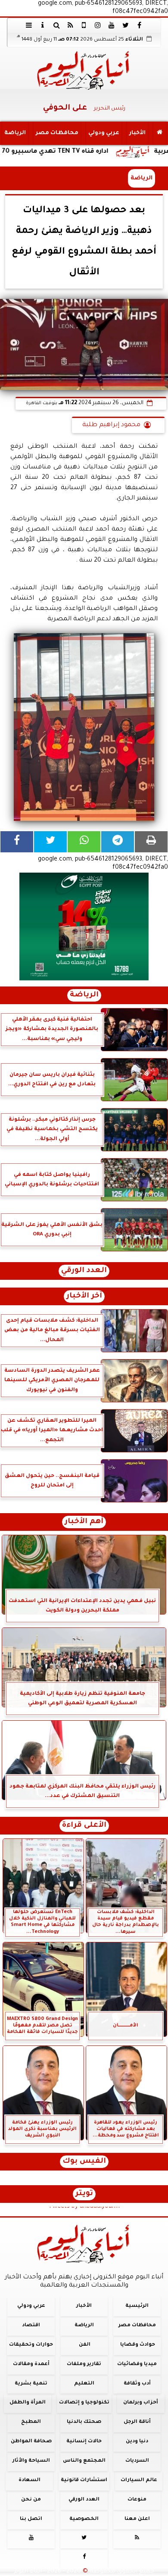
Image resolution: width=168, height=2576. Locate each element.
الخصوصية (84, 2519)
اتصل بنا (31, 2519)
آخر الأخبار (84, 1296)
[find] (56, 25)
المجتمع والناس (84, 2461)
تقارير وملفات (84, 2364)
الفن (85, 2345)
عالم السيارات (139, 2480)
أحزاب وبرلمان (141, 2403)
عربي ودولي (104, 133)
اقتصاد (31, 2326)
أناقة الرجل (137, 2422)
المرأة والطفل (28, 2403)
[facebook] (139, 25)
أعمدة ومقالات (31, 2364)
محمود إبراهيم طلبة (111, 425)
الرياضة (15, 133)
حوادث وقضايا (138, 2345)
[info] (43, 25)
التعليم (84, 2383)
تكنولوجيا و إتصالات (84, 2403)
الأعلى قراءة (84, 1826)
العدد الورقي (84, 1271)
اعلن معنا (137, 2519)
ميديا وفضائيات (137, 2364)
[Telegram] (118, 842)
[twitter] (125, 25)
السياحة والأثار (31, 2461)
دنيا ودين (137, 2442)
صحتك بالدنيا (84, 2422)
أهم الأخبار (84, 1522)
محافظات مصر (57, 133)
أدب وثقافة (137, 2383)
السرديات (137, 2461)
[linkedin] (98, 25)
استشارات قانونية (84, 2480)
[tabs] (29, 25)
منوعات (137, 2500)
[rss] (70, 25)
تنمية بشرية (31, 2383)
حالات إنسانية (84, 2442)
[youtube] (112, 25)
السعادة (30, 2480)
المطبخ (31, 2422)
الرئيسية (137, 2306)
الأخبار (137, 133)
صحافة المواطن (31, 2442)
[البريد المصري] (84, 927)
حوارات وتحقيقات (31, 2345)
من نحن (31, 2500)
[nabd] (84, 25)
